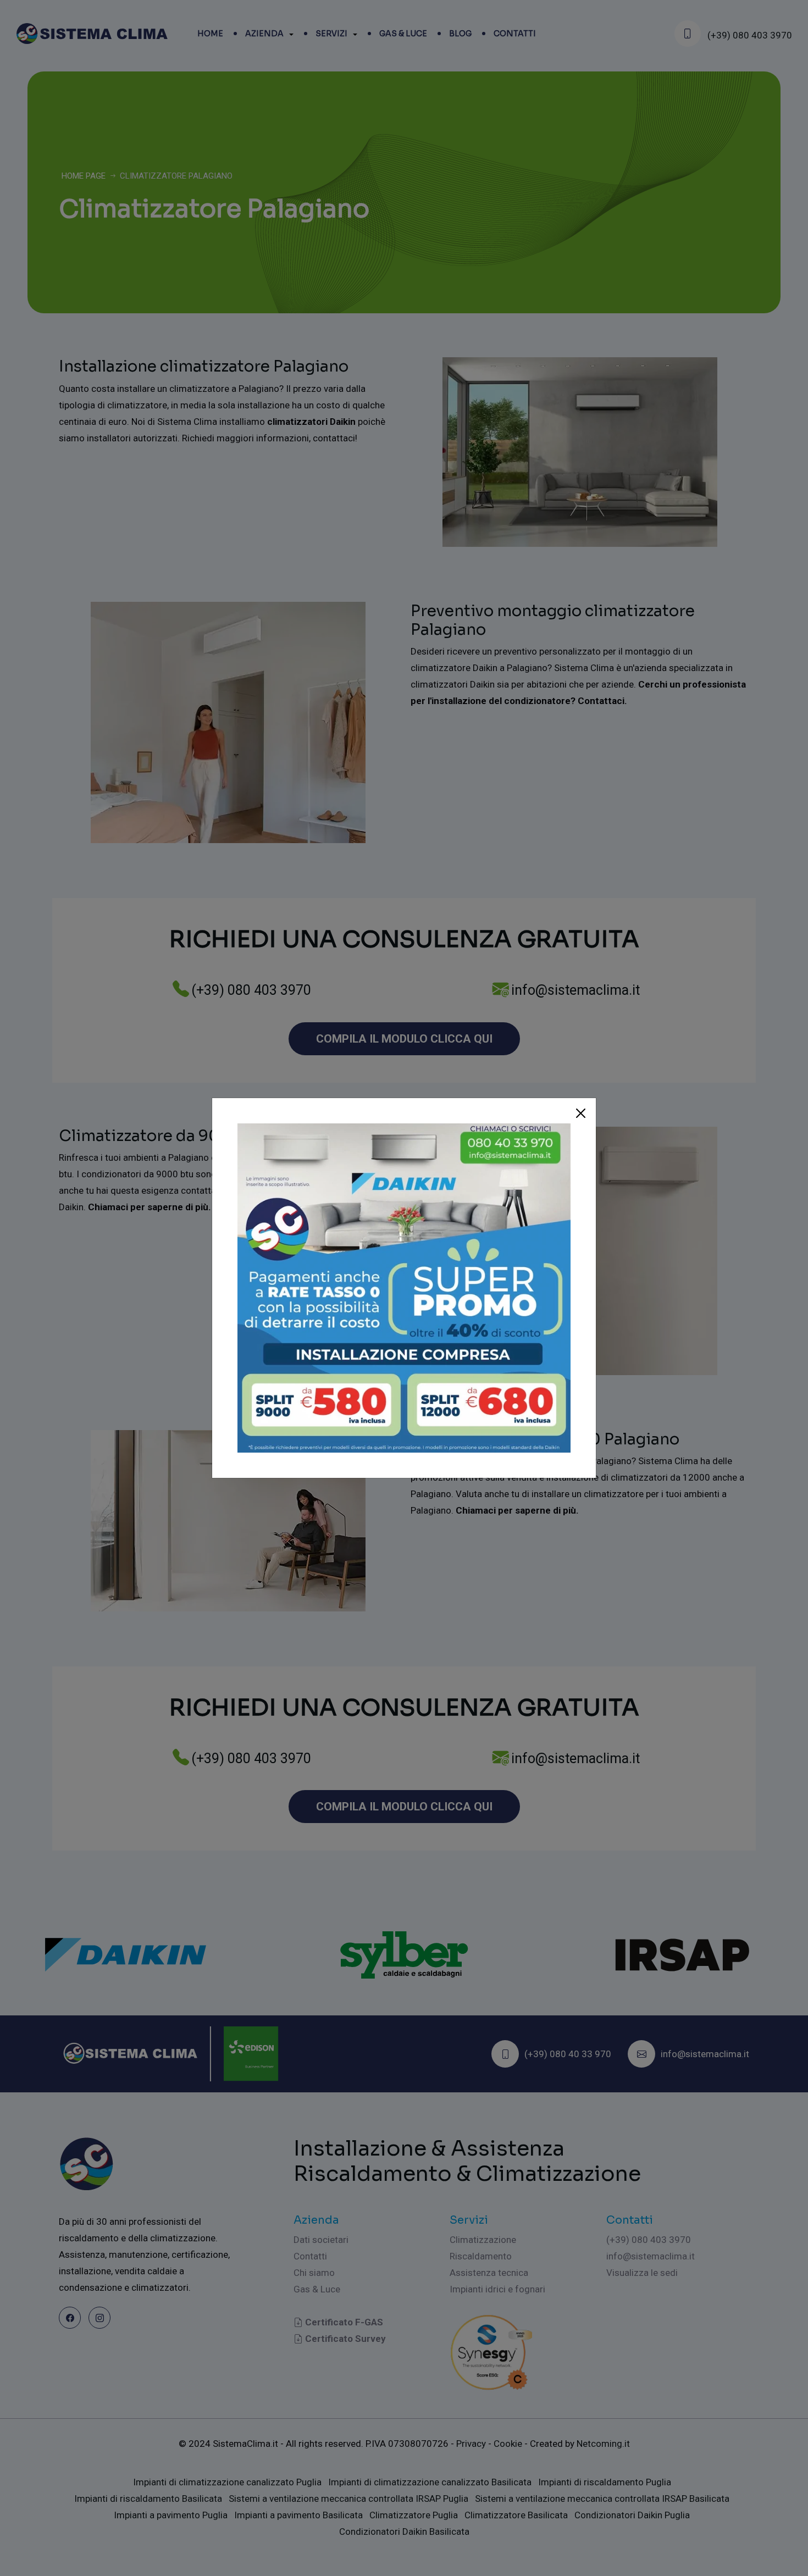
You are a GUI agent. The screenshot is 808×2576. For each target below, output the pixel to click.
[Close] (581, 1114)
